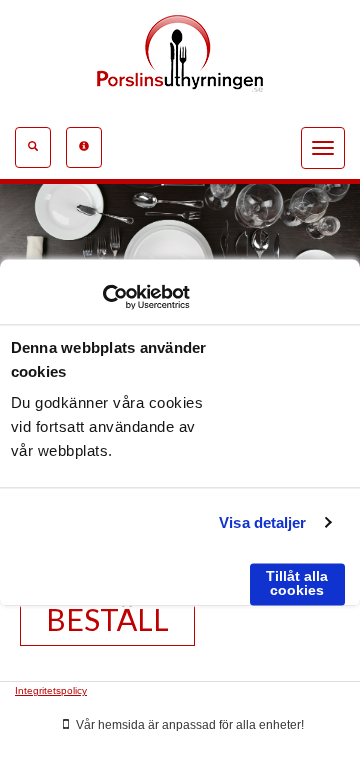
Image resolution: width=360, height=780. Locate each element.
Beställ (107, 619)
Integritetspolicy (51, 690)
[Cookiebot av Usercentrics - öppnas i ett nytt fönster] (102, 297)
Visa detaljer (262, 522)
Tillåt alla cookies (297, 583)
